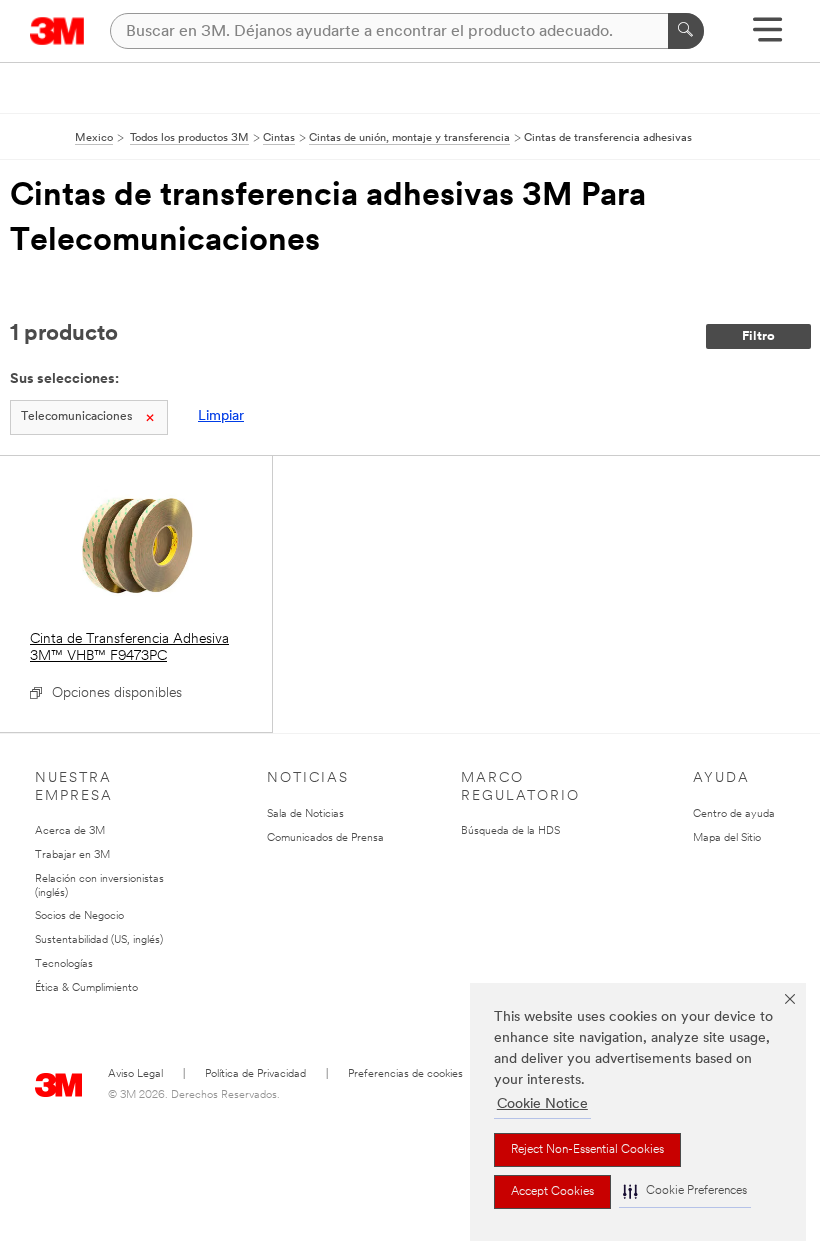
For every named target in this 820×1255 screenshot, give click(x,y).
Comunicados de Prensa (325, 838)
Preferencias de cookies (405, 1074)
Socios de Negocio (79, 916)
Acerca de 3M (70, 831)
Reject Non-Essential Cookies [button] (587, 1150)
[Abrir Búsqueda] (767, 36)
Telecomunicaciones (76, 417)
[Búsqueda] (686, 31)
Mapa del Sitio (727, 838)
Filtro (758, 336)
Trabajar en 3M (72, 855)
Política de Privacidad (255, 1074)
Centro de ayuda (734, 814)
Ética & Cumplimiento (86, 988)
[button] (685, 1191)
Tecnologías (64, 964)
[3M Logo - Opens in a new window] (57, 31)
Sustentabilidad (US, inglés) (99, 940)
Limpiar (221, 416)
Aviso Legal (135, 1074)
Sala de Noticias (305, 814)
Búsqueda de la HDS (510, 831)
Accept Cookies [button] (552, 1192)
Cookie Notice (542, 1104)
